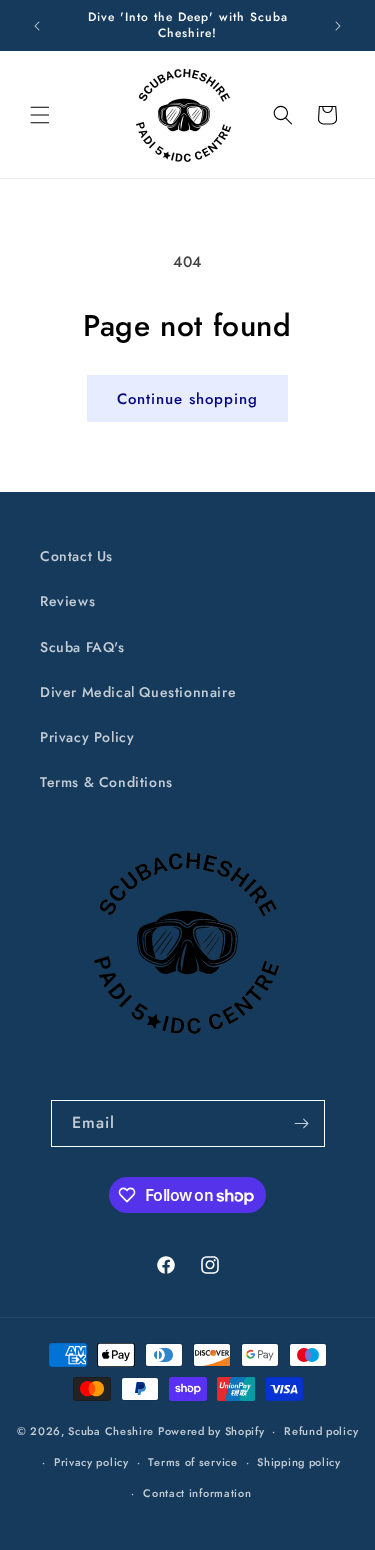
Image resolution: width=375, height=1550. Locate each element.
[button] (40, 115)
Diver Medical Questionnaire (138, 692)
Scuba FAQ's (82, 647)
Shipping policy (299, 1462)
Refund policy (321, 1431)
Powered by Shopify (211, 1431)
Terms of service (192, 1462)
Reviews (67, 601)
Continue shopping (187, 399)
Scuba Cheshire (111, 1431)
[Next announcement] (338, 26)
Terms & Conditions (106, 782)
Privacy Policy (87, 737)
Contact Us (76, 556)
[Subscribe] (302, 1123)
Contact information (197, 1493)
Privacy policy (91, 1462)
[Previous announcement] (37, 26)
